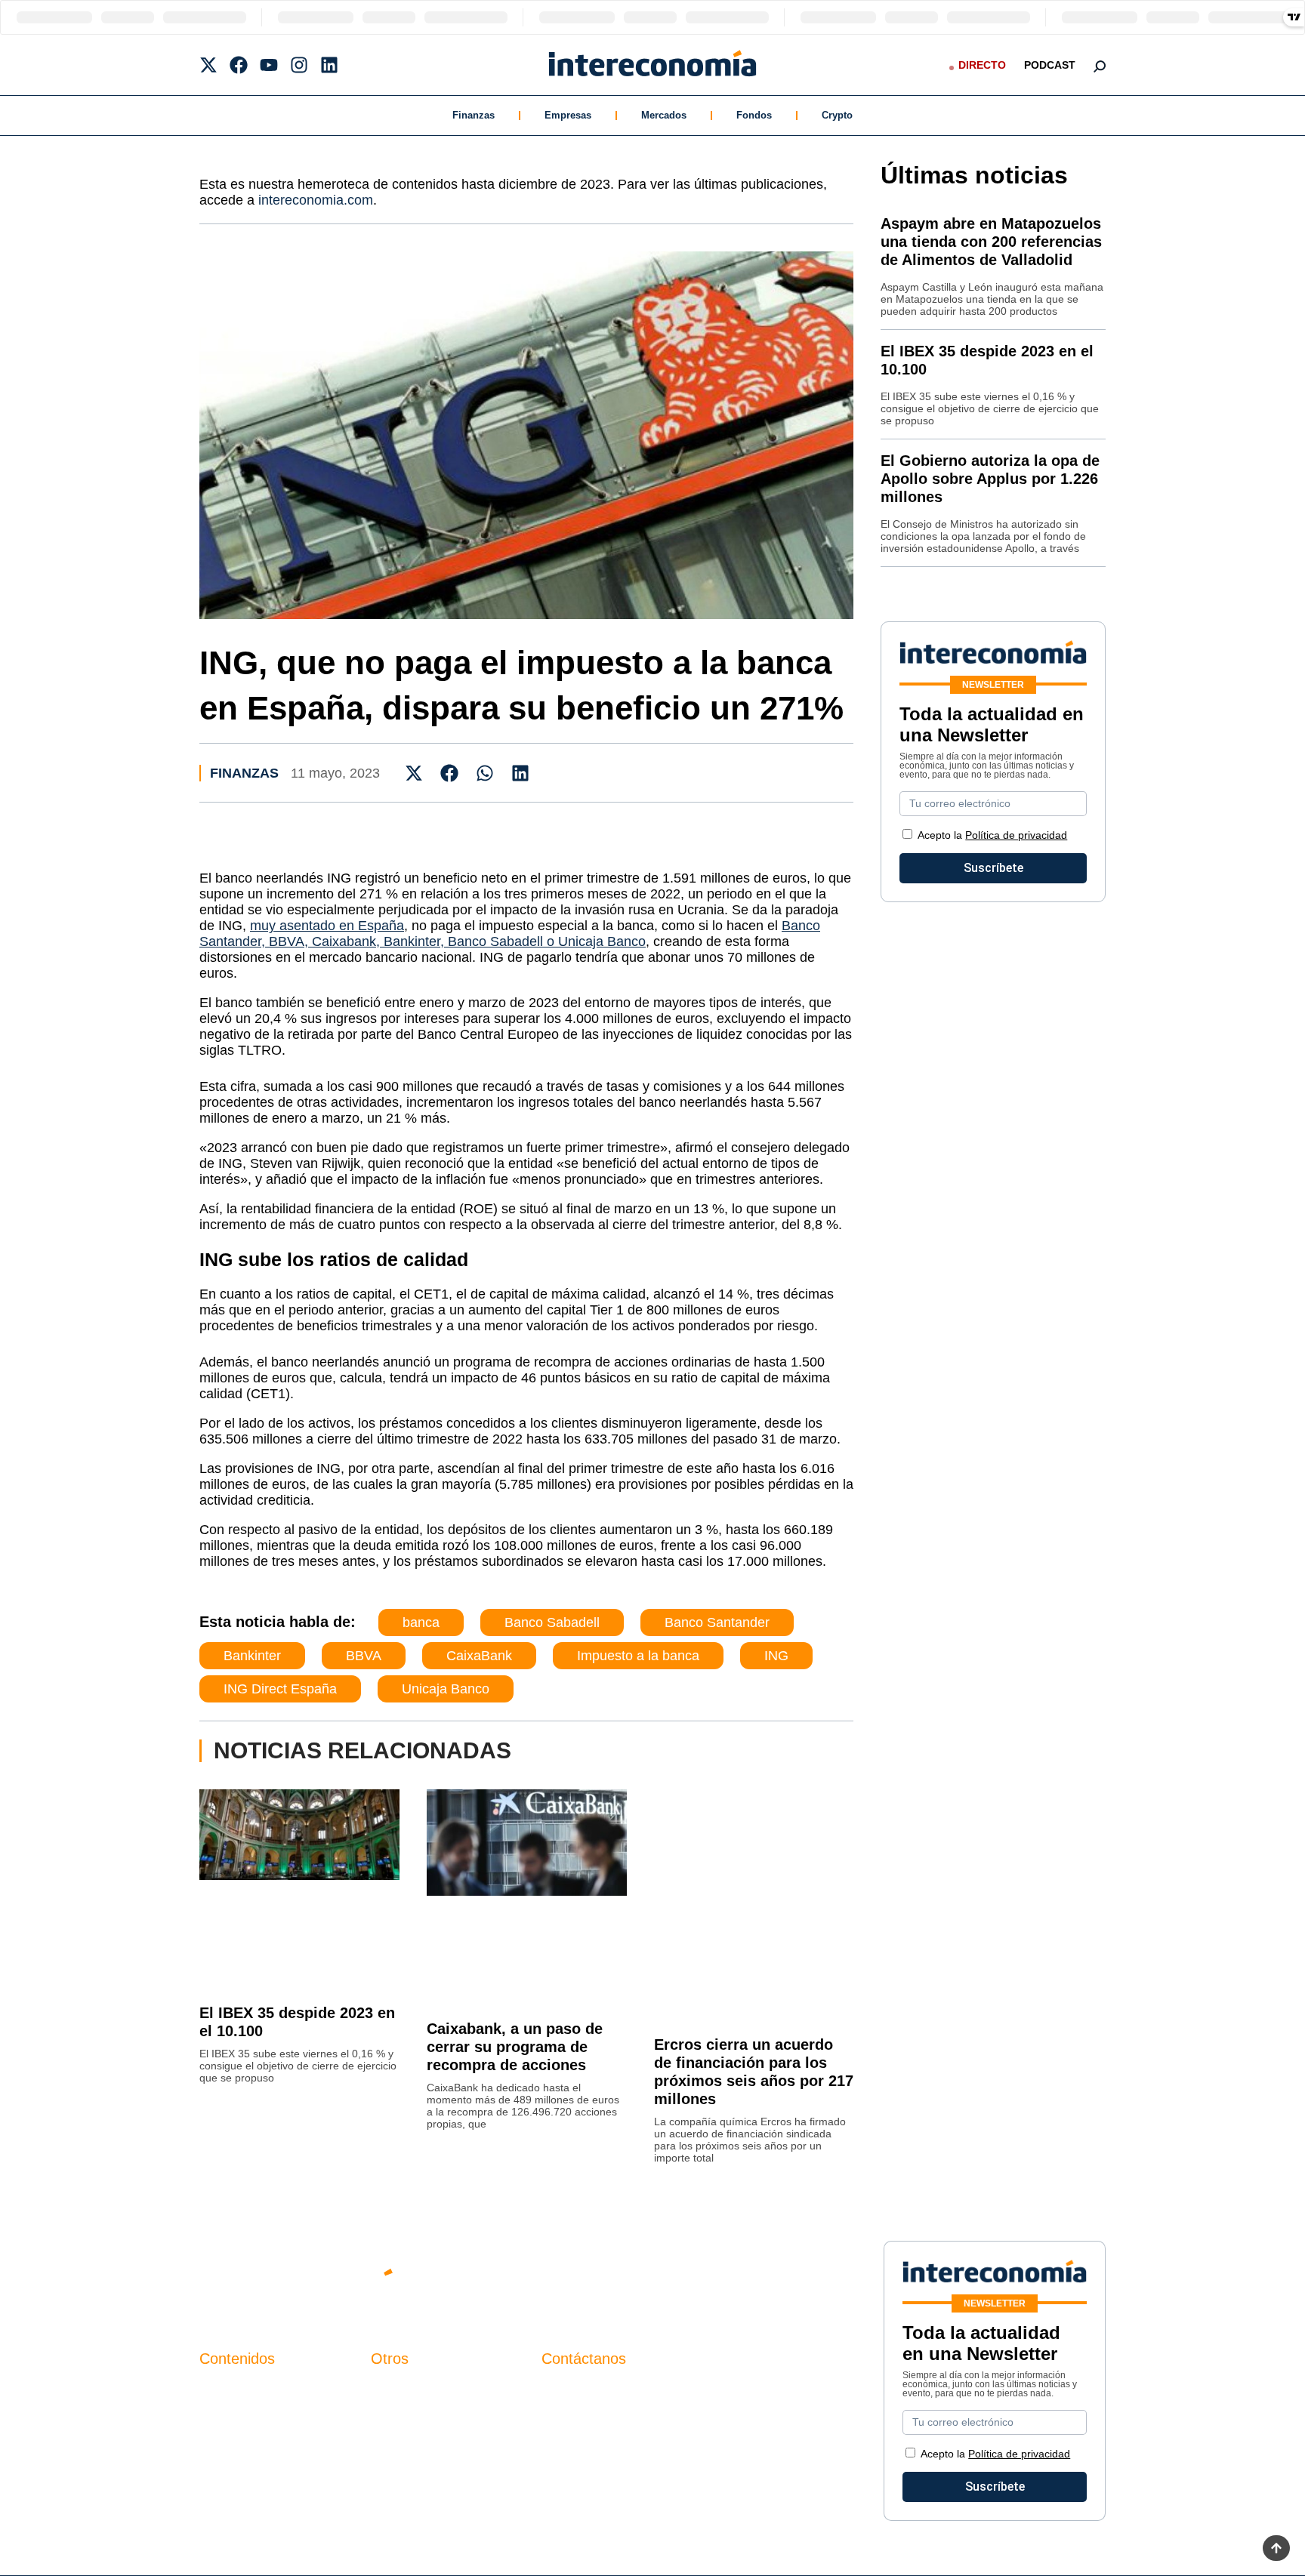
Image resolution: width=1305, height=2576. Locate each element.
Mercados (664, 115)
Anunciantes (233, 2416)
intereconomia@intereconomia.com (637, 2398)
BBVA (364, 1656)
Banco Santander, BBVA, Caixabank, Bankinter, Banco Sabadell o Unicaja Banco (510, 934)
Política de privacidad (1016, 835)
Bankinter (252, 1656)
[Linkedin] (329, 65)
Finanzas (474, 115)
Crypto (837, 115)
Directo (982, 65)
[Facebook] (239, 65)
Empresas (568, 115)
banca (421, 1622)
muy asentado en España (327, 926)
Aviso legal (401, 2416)
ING (776, 1656)
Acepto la (992, 835)
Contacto (395, 2390)
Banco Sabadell (552, 1622)
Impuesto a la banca (638, 1656)
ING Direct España (280, 1689)
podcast (1050, 65)
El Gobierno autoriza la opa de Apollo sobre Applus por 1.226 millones (990, 479)
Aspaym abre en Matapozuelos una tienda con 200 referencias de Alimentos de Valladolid (991, 242)
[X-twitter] (208, 65)
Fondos (754, 115)
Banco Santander (717, 1622)
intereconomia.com (316, 200)
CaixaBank (479, 1656)
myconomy (228, 2390)
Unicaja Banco (446, 1689)
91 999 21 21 (577, 2421)
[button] (414, 773)
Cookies (393, 2467)
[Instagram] (299, 65)
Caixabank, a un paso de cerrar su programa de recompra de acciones (515, 2047)
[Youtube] (269, 65)
